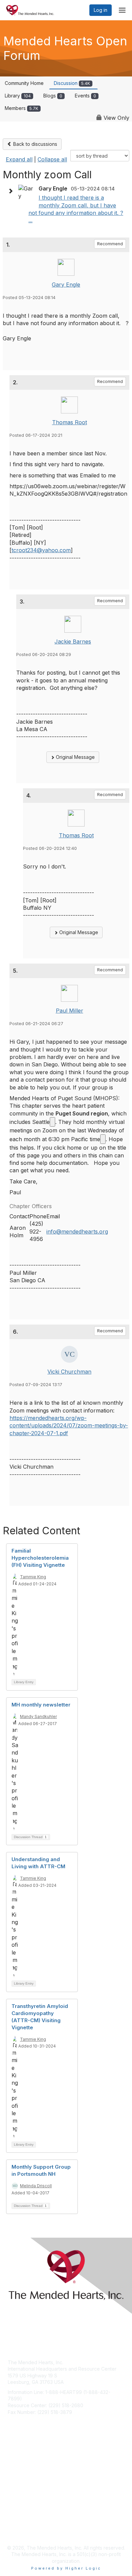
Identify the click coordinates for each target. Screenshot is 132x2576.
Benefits (17, 2473)
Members (21, 108)
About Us (18, 2524)
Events (85, 96)
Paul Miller (70, 1011)
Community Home (24, 83)
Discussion (72, 83)
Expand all (19, 159)
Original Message (75, 757)
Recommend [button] (110, 244)
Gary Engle (66, 285)
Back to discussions (35, 144)
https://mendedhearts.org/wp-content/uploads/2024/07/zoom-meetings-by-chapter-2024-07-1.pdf (69, 1426)
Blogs (53, 96)
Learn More (21, 2480)
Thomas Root (70, 422)
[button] (12, 191)
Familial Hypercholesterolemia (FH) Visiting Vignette (40, 1558)
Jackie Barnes (73, 641)
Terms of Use (23, 2531)
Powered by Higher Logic (66, 2568)
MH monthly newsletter (41, 1705)
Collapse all (52, 159)
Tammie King (33, 1577)
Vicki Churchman (69, 1372)
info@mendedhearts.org (77, 1231)
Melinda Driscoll (36, 2186)
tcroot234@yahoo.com (41, 550)
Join (13, 2467)
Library (18, 96)
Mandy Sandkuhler (38, 1716)
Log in (101, 10)
